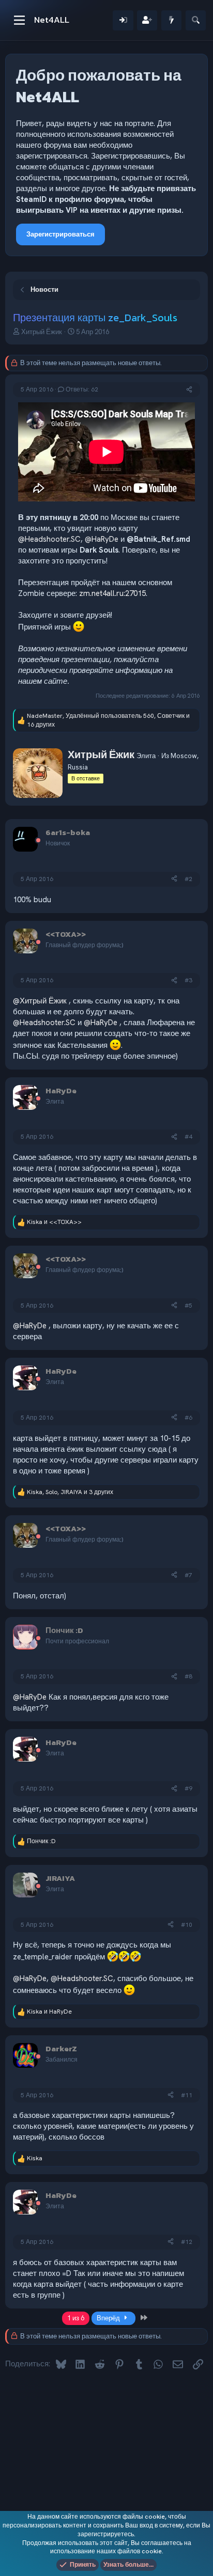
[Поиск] (196, 20)
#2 (188, 879)
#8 (188, 1676)
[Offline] (38, 841)
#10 (187, 1925)
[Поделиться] (189, 390)
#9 (188, 1788)
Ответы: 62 (82, 389)
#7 (188, 1575)
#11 (187, 2095)
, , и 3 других (70, 1492)
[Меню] (19, 20)
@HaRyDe (102, 539)
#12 (187, 2242)
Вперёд (109, 2318)
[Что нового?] (171, 20)
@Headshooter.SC (49, 539)
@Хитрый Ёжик (40, 1001)
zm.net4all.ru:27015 (112, 593)
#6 (188, 1418)
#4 (188, 1137)
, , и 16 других (108, 720)
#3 (188, 980)
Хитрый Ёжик (42, 332)
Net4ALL (52, 20)
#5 (188, 1306)
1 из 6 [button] (76, 2318)
